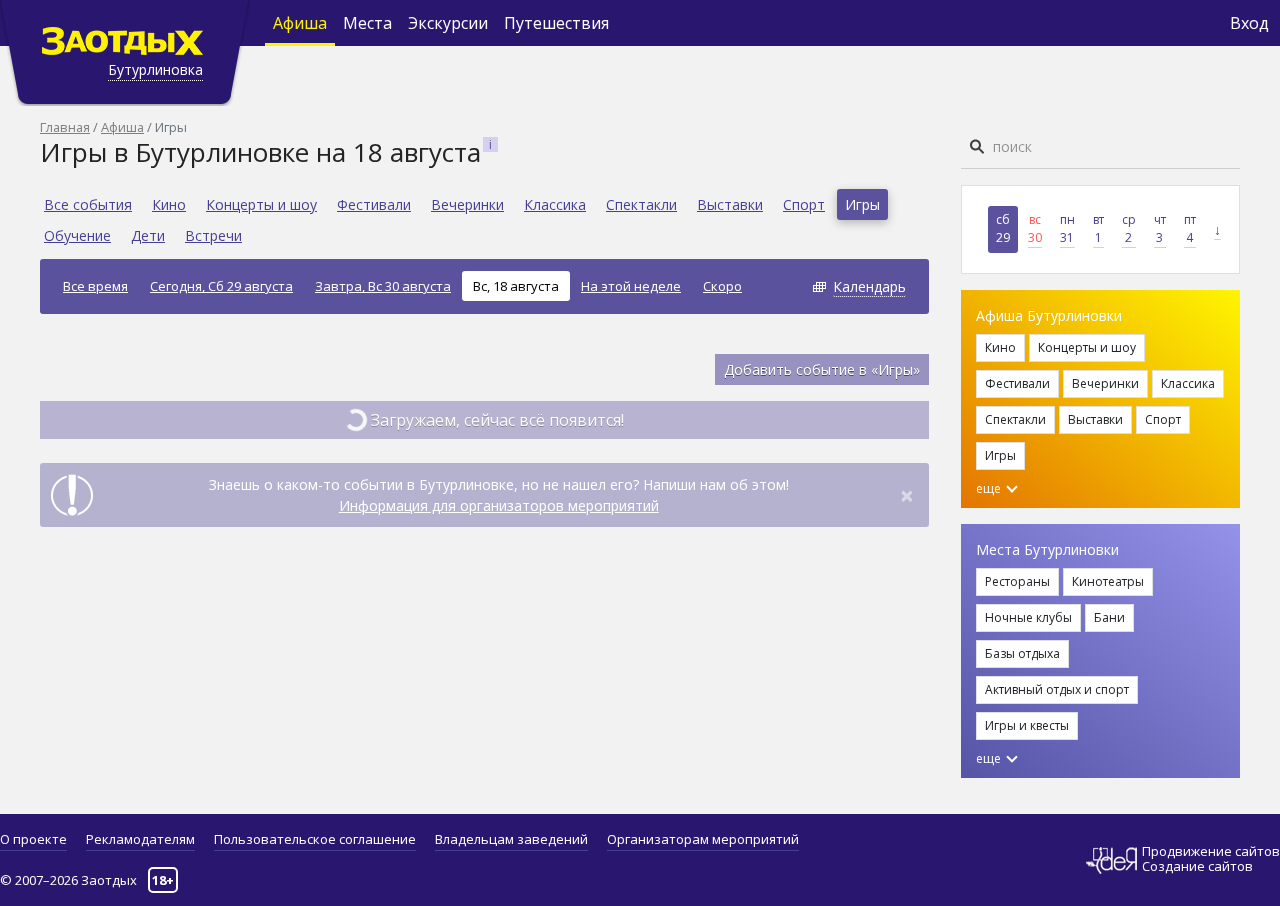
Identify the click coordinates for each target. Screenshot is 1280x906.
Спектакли (641, 204)
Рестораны (1017, 581)
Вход (1249, 23)
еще (990, 488)
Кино (169, 204)
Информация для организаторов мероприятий (499, 505)
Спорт (804, 204)
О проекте (33, 839)
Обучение (77, 235)
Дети (148, 235)
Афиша (300, 23)
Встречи (213, 235)
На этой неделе (631, 286)
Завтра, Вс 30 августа (383, 286)
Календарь (869, 286)
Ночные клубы (1028, 617)
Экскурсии (448, 23)
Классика (555, 204)
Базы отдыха (1022, 653)
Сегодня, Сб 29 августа (221, 286)
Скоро (722, 286)
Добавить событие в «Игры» (822, 369)
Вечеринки (467, 204)
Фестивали (374, 204)
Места (367, 23)
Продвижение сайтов (1211, 851)
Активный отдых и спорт (1057, 689)
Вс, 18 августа (516, 286)
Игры (862, 204)
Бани (1109, 617)
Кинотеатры (1108, 581)
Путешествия (556, 23)
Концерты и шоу (261, 204)
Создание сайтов (1197, 866)
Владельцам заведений (511, 839)
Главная (65, 127)
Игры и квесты (1027, 725)
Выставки (730, 204)
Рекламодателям (140, 839)
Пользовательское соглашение (315, 839)
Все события (88, 204)
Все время (95, 286)
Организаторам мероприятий (703, 839)
